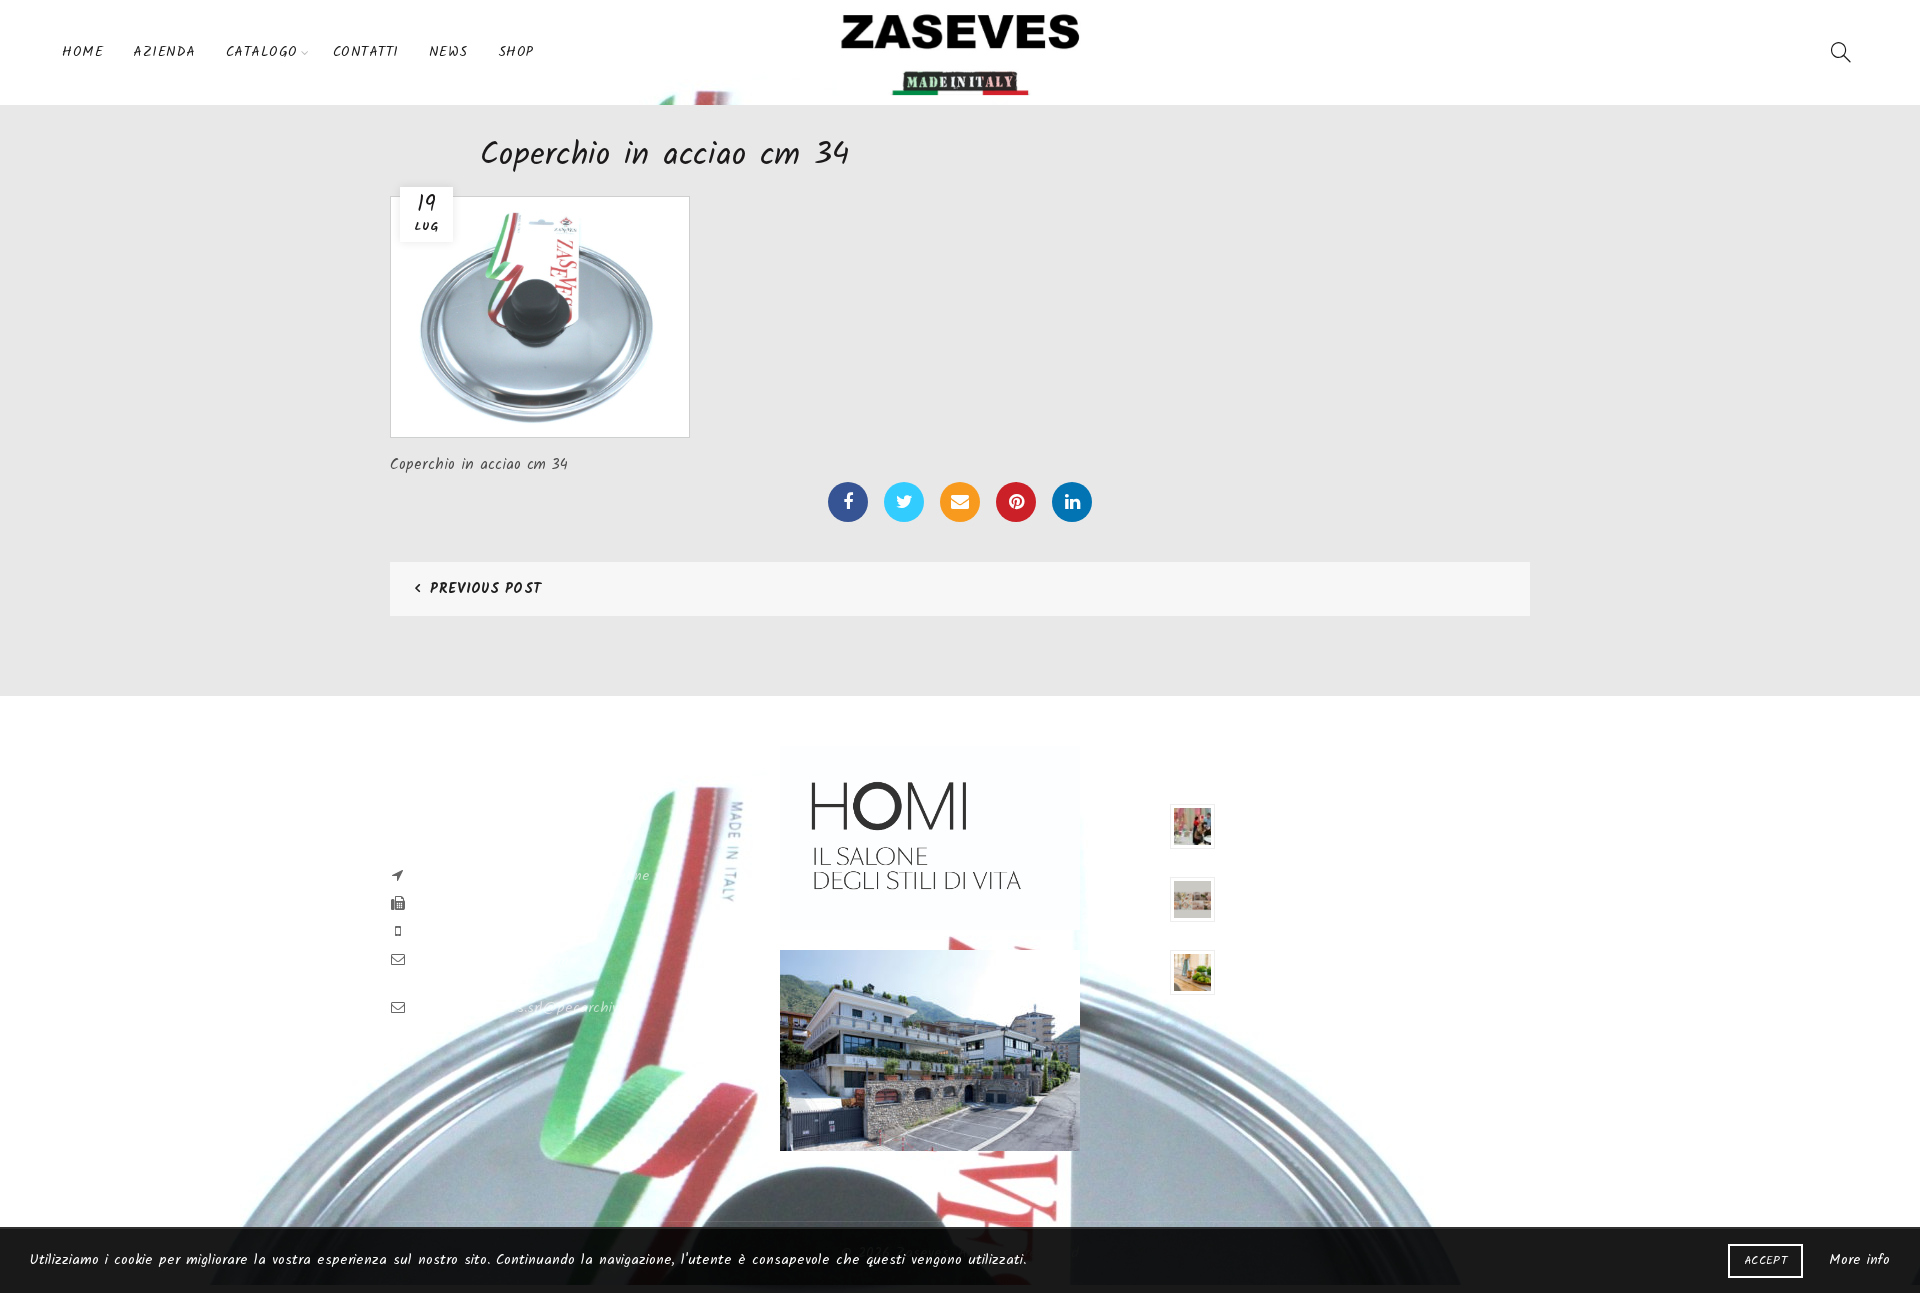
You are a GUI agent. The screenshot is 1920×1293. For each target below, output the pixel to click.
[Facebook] (848, 502)
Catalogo (262, 52)
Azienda (164, 52)
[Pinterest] (1016, 502)
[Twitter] (904, 502)
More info (1859, 1260)
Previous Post (485, 589)
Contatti (366, 52)
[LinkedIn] (1072, 502)
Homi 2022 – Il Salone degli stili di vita (1331, 956)
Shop (516, 52)
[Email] (960, 502)
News (448, 52)
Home (82, 52)
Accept (1765, 1260)
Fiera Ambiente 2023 (1279, 810)
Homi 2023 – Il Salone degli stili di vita (1331, 883)
